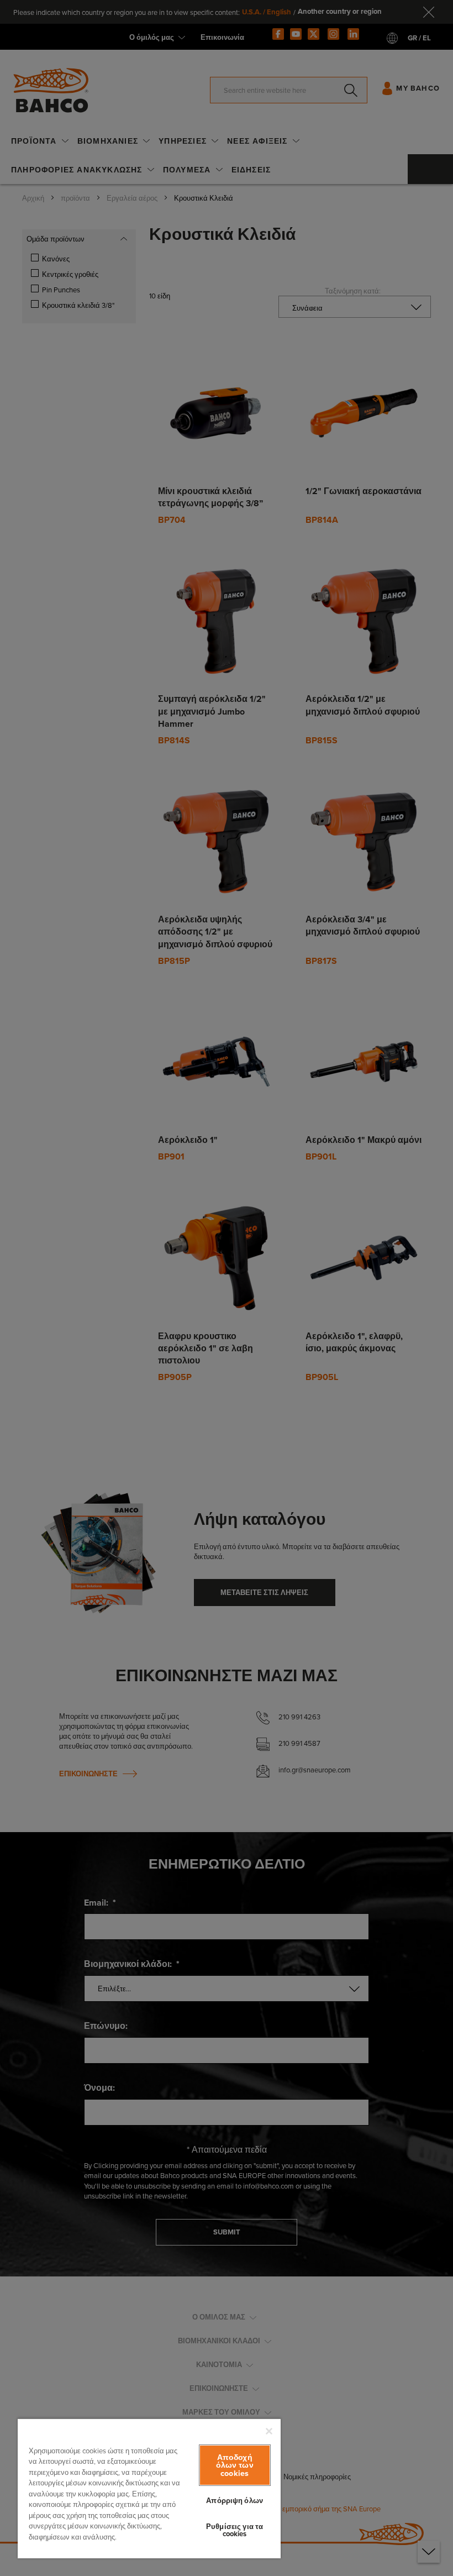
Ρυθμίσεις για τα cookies (235, 2530)
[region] (149, 2488)
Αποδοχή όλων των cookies (235, 2465)
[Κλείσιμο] (269, 2431)
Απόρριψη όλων (235, 2501)
